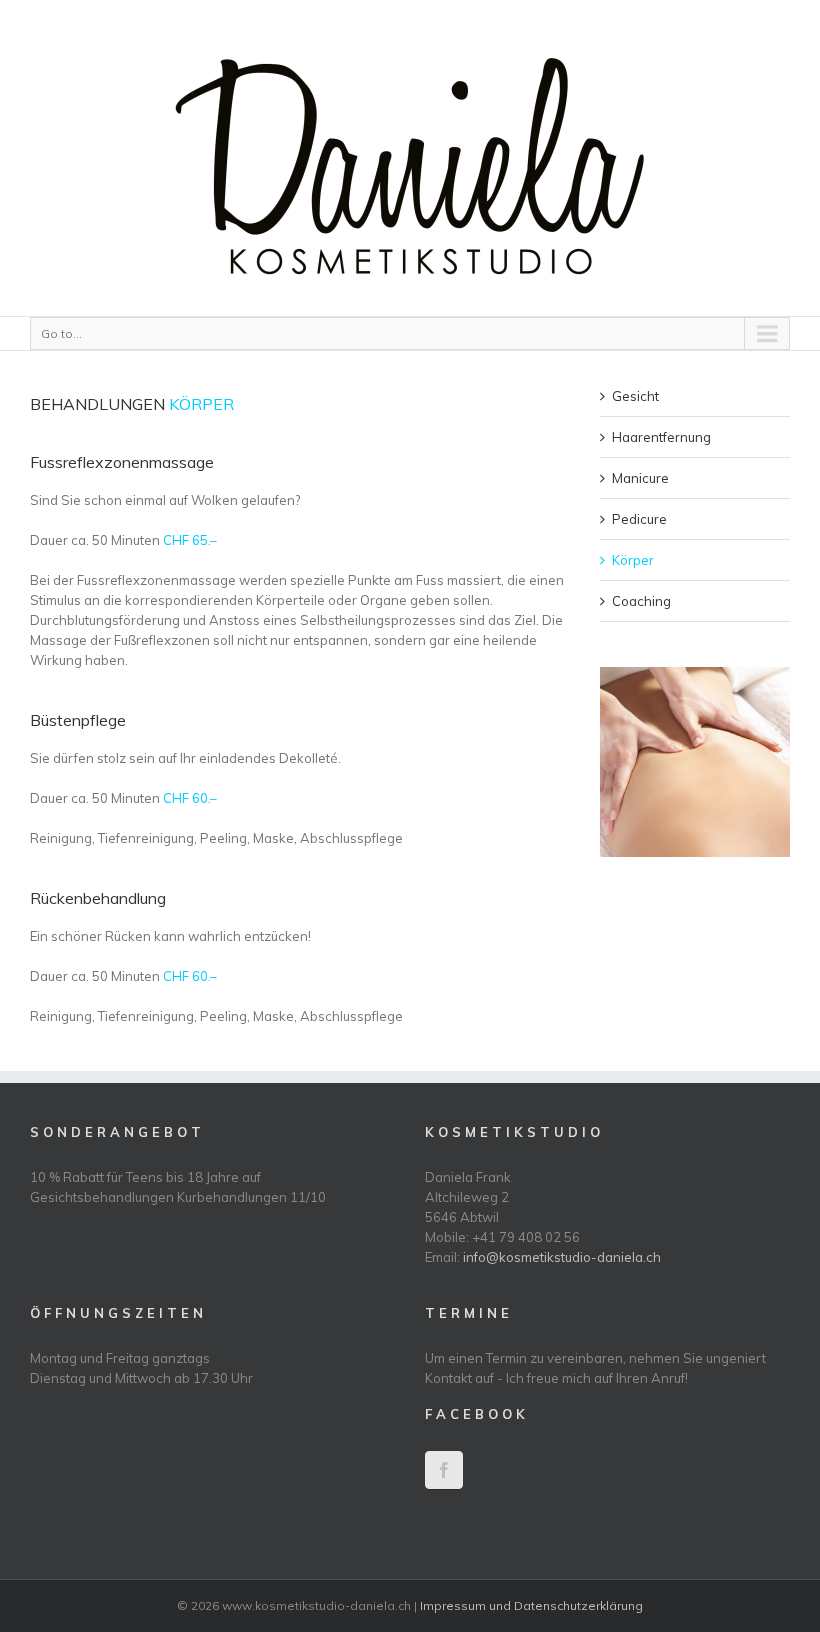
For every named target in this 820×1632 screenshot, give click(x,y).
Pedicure (639, 519)
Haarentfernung (661, 437)
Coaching (641, 601)
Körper (633, 560)
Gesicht (635, 396)
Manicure (640, 478)
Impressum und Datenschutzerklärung (531, 1605)
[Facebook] (444, 1470)
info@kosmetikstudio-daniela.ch (562, 1257)
